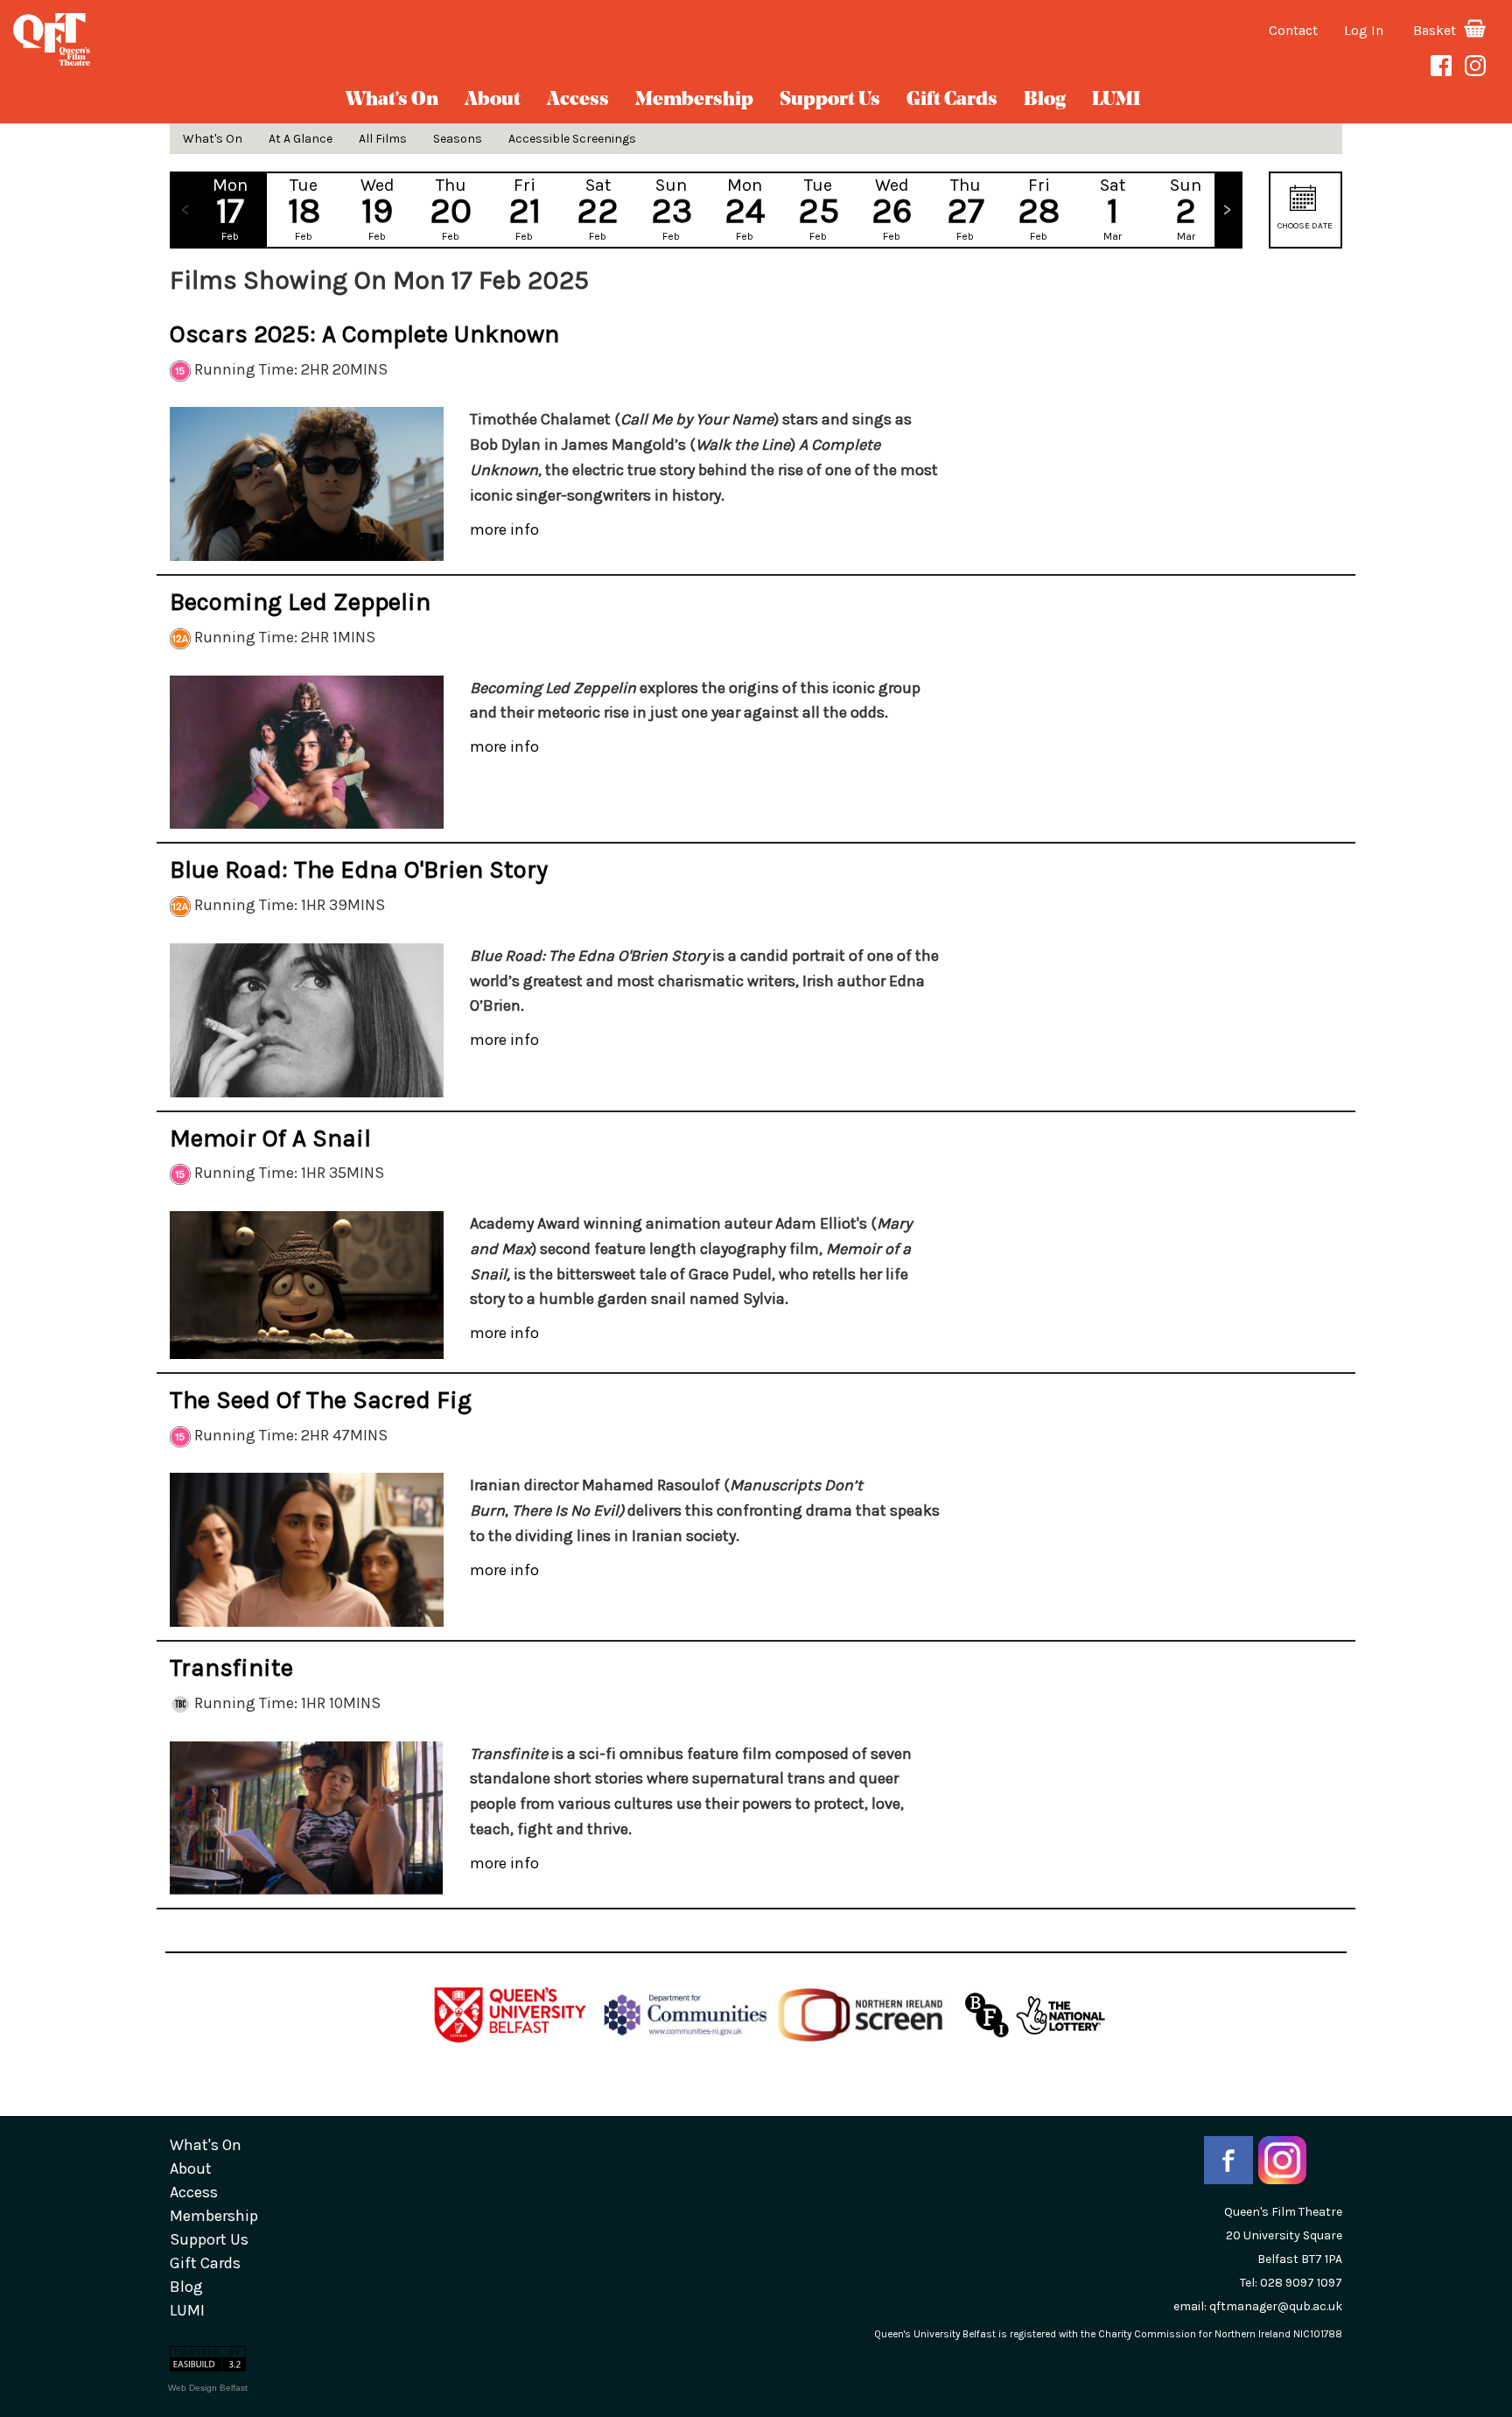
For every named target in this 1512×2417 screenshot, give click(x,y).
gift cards (952, 100)
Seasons (458, 139)
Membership (694, 100)
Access (578, 100)
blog (1045, 100)
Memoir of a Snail (270, 1138)
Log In (1364, 30)
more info (504, 529)
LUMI (1116, 100)
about (493, 100)
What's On (392, 100)
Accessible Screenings (572, 139)
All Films (383, 139)
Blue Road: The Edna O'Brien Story (359, 869)
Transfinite (231, 1667)
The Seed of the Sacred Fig (321, 1400)
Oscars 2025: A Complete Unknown (364, 334)
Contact (1293, 30)
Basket (1436, 30)
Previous (185, 210)
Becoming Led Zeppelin (300, 602)
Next (1228, 210)
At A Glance (301, 139)
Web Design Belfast (208, 2388)
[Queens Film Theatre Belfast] (252, 39)
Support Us (830, 100)
